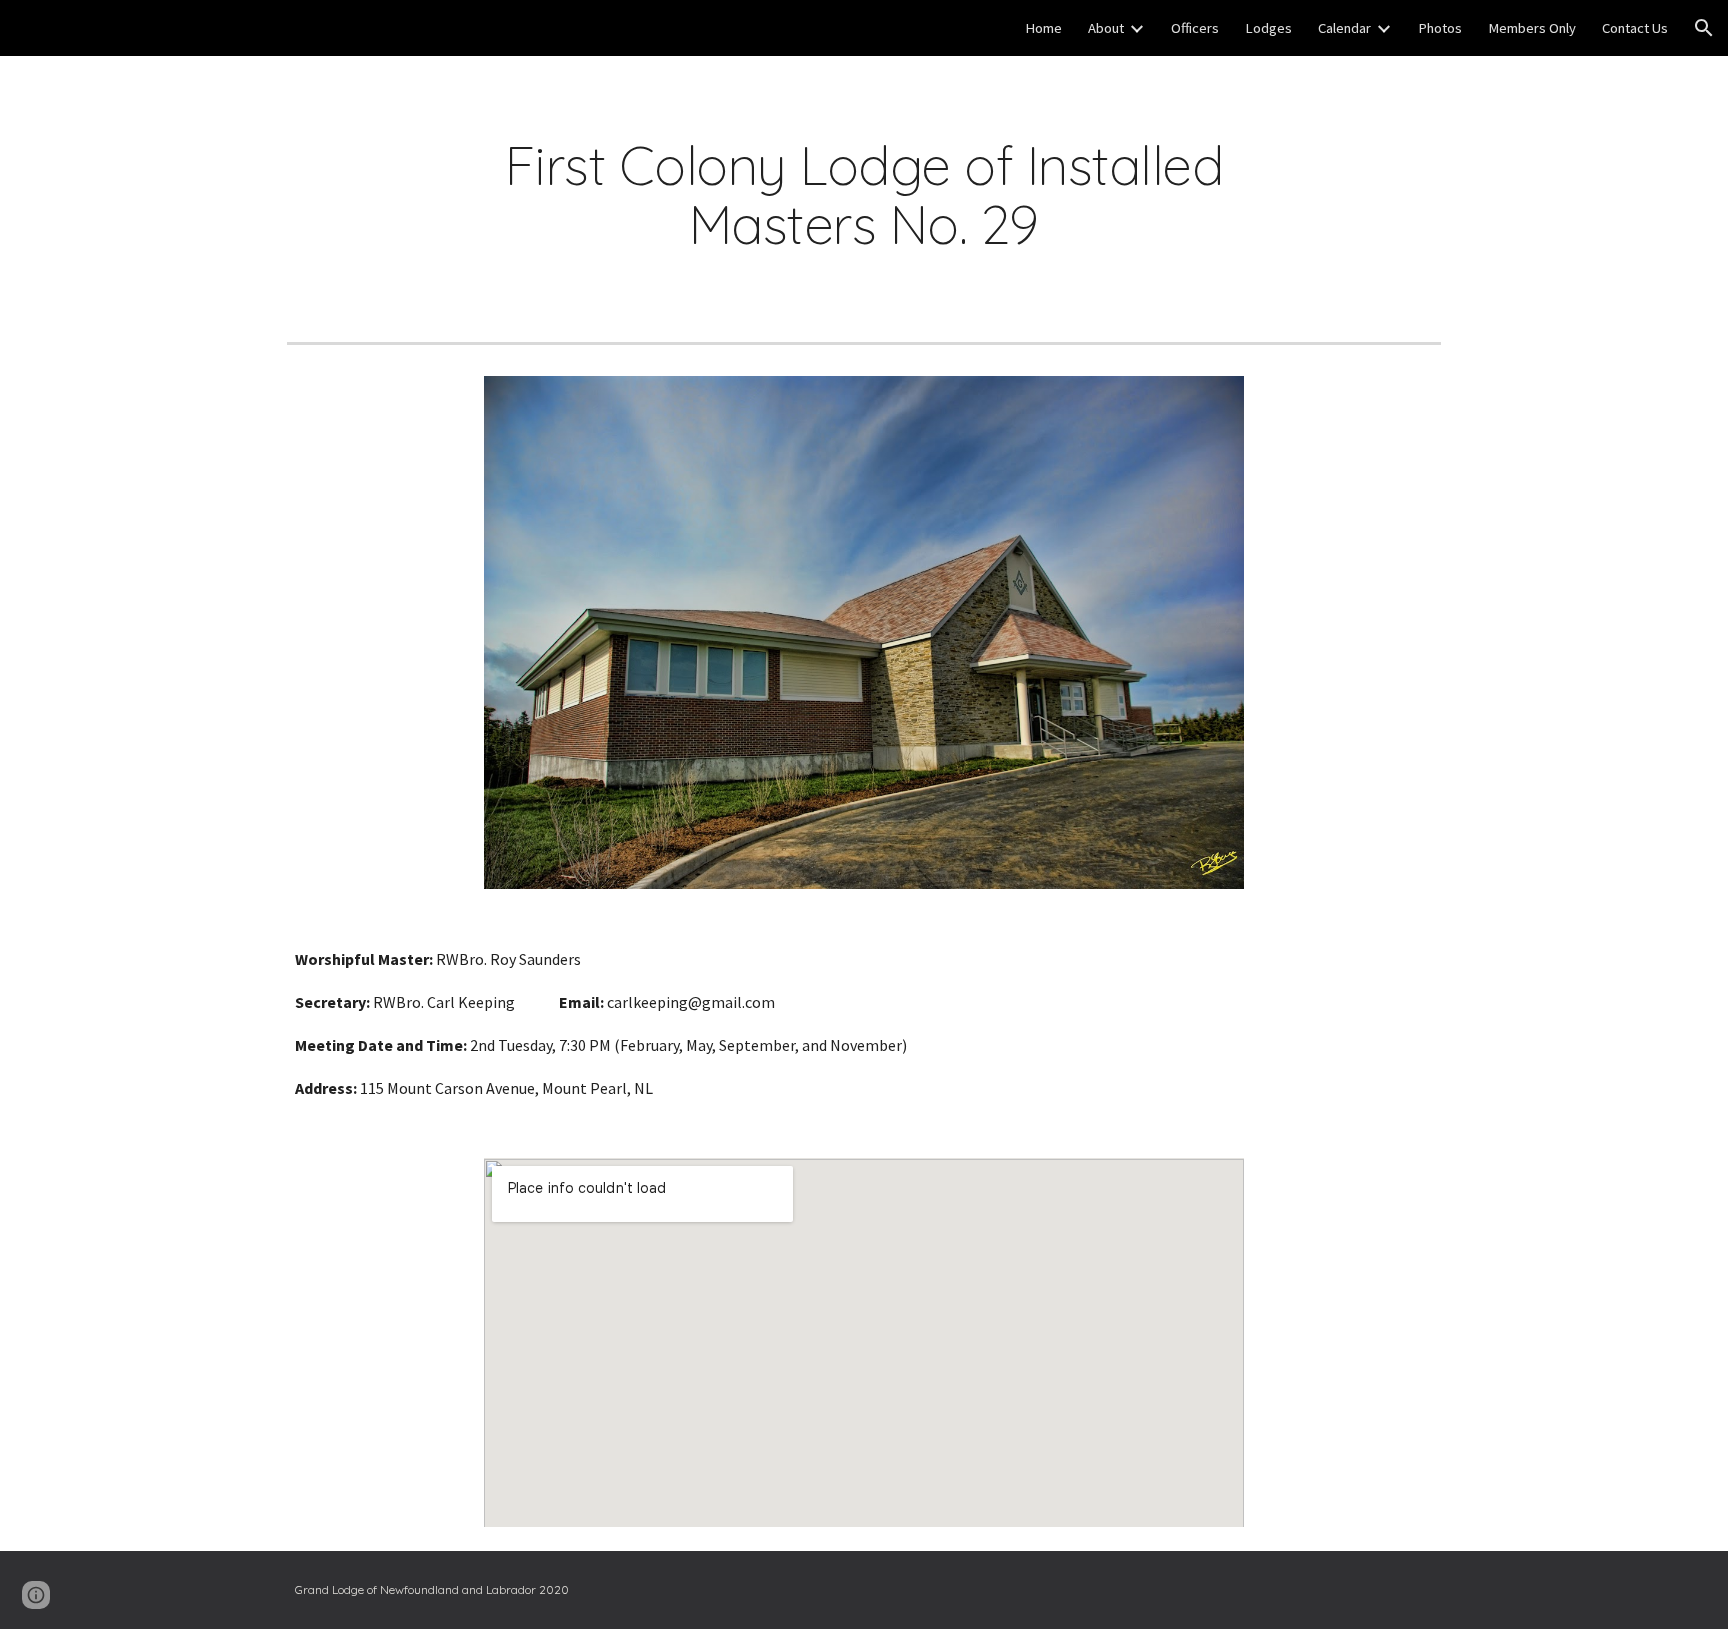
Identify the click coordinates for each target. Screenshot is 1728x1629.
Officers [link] (1195, 28)
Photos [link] (1440, 28)
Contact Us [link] (1635, 28)
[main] (863, 195)
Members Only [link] (1532, 28)
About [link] (1106, 28)
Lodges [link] (1268, 28)
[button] (1704, 28)
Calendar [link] (1344, 28)
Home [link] (1043, 28)
